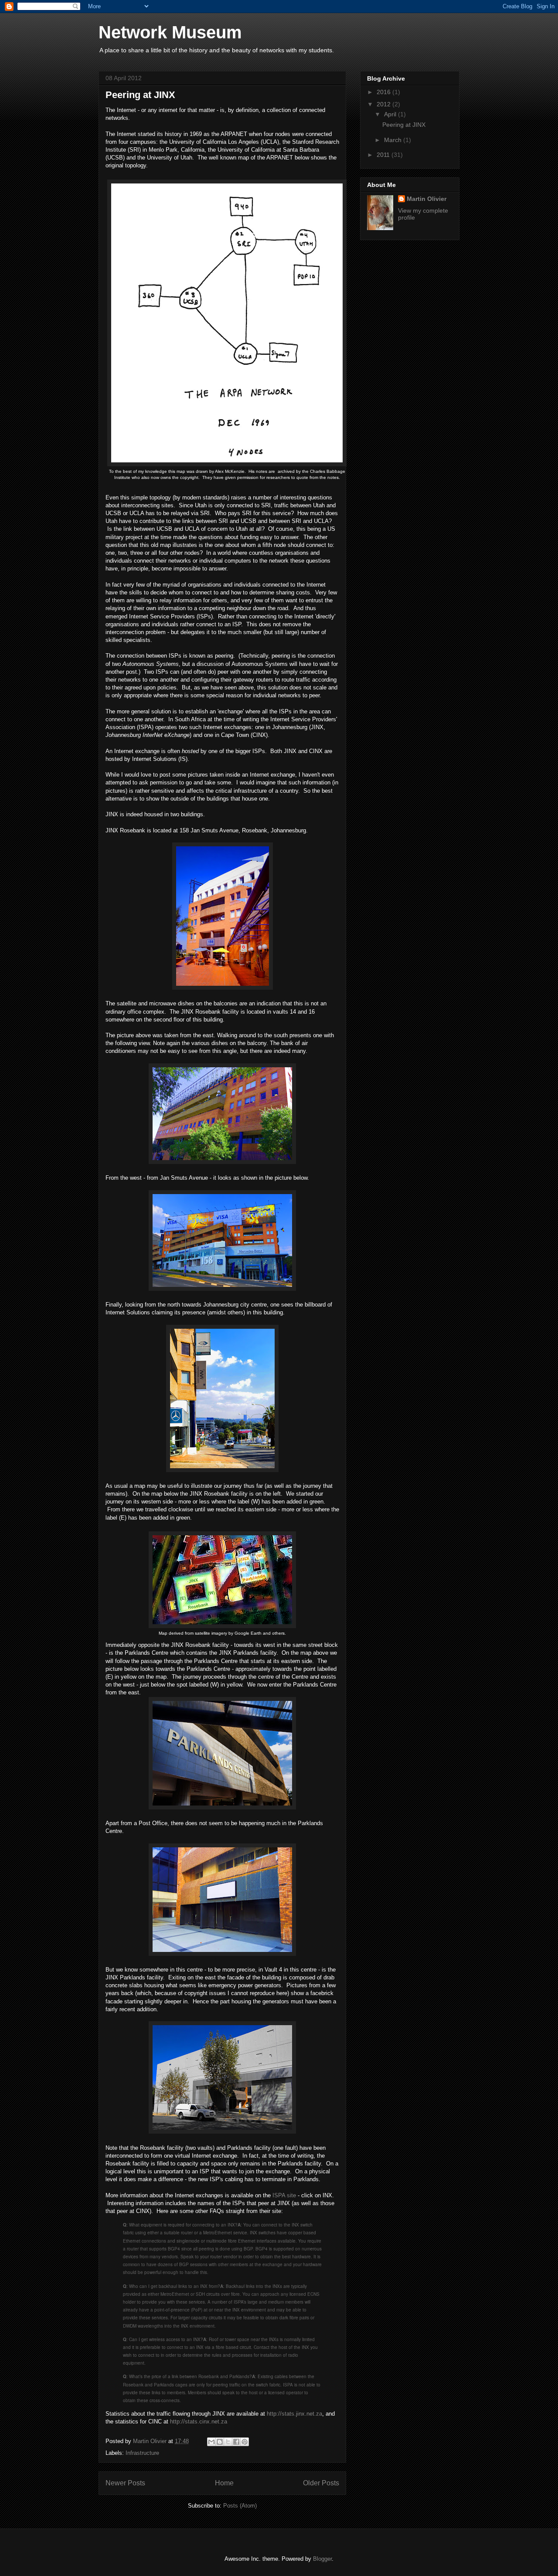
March (394, 140)
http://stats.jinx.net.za (294, 2414)
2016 (384, 92)
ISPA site (284, 2195)
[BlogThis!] (220, 2442)
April (391, 114)
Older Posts (321, 2483)
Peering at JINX (140, 95)
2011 (384, 155)
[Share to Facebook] (236, 2442)
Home (224, 2483)
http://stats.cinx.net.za (199, 2422)
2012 (384, 104)
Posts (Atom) (240, 2506)
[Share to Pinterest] (245, 2442)
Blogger (322, 2559)
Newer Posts (125, 2483)
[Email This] (211, 2442)
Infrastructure (142, 2453)
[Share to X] (228, 2442)
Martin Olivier (427, 199)
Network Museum (170, 32)
